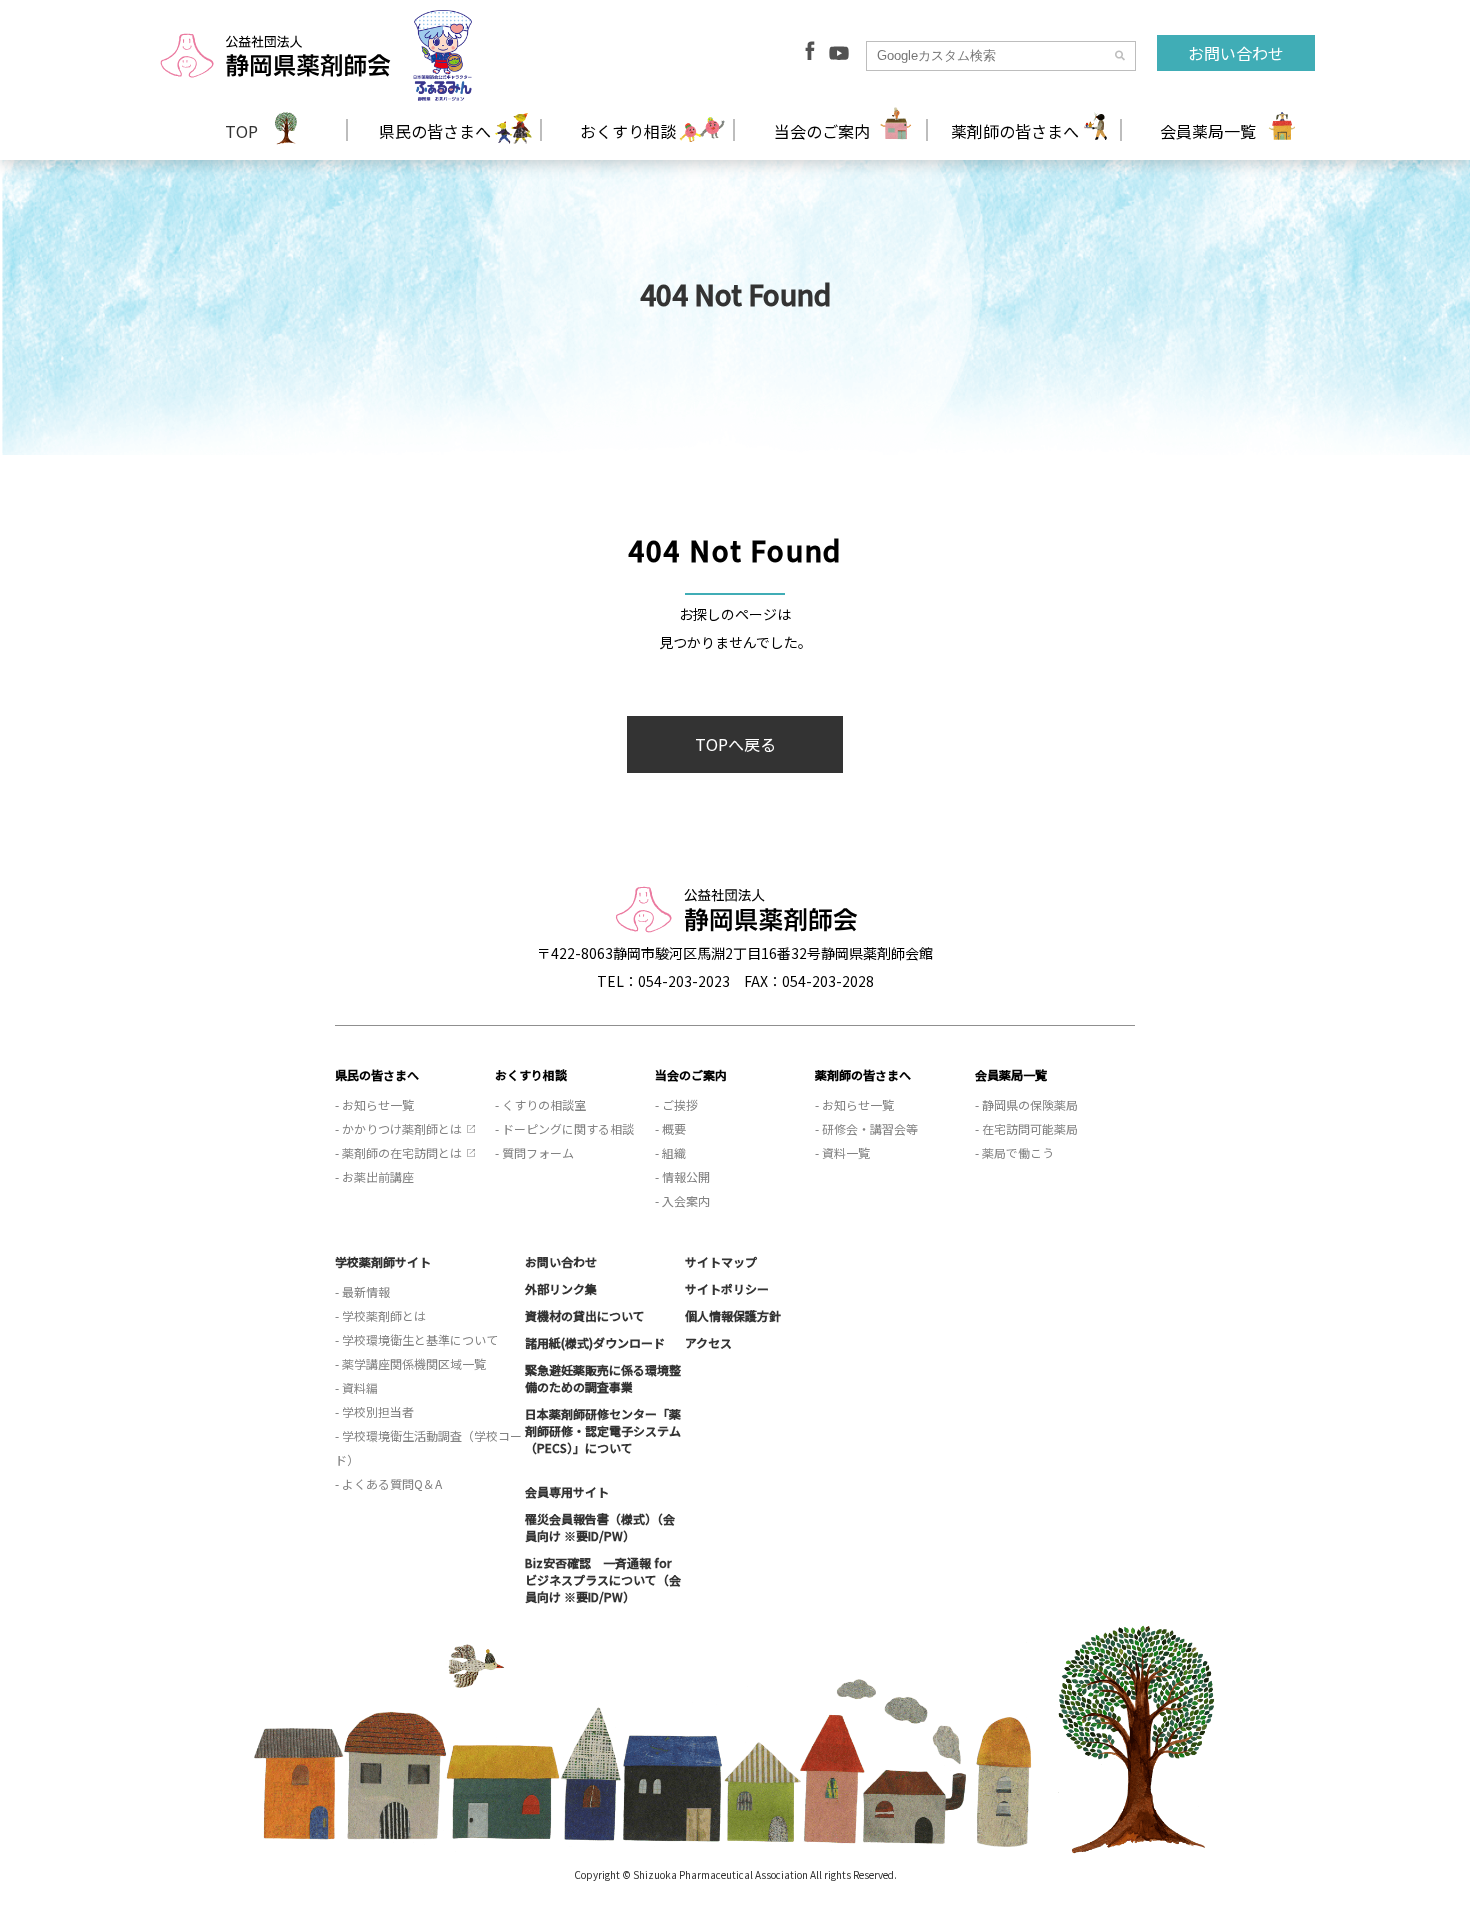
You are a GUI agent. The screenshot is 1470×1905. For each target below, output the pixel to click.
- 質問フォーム (534, 1152)
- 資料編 (356, 1387)
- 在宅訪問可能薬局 (1026, 1128)
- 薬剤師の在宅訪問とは (398, 1152)
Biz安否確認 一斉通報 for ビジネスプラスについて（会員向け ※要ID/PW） (603, 1579)
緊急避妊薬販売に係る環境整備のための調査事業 (603, 1378)
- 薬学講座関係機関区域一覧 (410, 1363)
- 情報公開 (682, 1176)
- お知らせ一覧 (374, 1104)
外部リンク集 (561, 1288)
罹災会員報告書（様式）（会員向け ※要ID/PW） (600, 1527)
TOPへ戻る (735, 744)
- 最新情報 (362, 1291)
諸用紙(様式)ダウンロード (595, 1342)
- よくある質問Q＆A (388, 1483)
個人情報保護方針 (733, 1315)
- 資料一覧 (842, 1152)
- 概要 (670, 1128)
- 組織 (670, 1152)
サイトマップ (721, 1261)
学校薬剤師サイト (383, 1261)
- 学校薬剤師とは (380, 1315)
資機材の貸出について (585, 1315)
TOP (241, 131)
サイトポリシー (727, 1288)
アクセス (708, 1342)
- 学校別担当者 (374, 1411)
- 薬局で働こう (1014, 1152)
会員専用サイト (567, 1491)
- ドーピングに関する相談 (564, 1128)
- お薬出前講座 (374, 1176)
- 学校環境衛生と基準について (416, 1339)
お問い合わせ (1236, 53)
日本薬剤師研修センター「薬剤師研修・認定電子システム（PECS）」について (603, 1430)
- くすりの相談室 (540, 1104)
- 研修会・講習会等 (866, 1128)
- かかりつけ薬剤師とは (398, 1128)
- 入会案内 (682, 1200)
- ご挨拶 (676, 1104)
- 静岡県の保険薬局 (1026, 1104)
